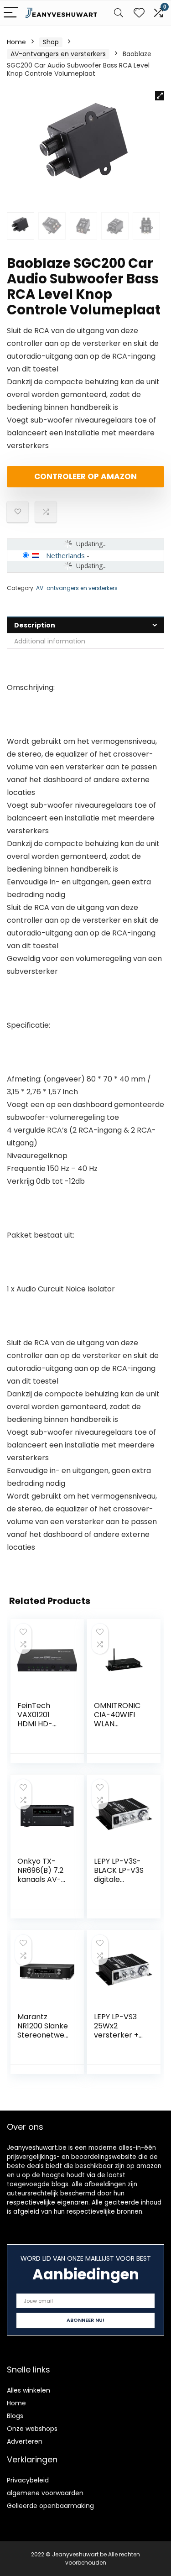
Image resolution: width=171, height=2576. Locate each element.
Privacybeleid (28, 2480)
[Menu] (11, 13)
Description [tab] (35, 625)
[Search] (119, 13)
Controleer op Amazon (85, 476)
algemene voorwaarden (45, 2493)
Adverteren (25, 2441)
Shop (51, 42)
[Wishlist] (139, 13)
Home (16, 42)
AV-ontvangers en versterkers (58, 54)
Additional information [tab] (50, 641)
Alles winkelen (28, 2390)
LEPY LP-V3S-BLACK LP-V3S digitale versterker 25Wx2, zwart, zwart (119, 1884)
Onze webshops (32, 2429)
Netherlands (65, 555)
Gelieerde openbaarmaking (50, 2506)
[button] (160, 96)
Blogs (15, 2416)
